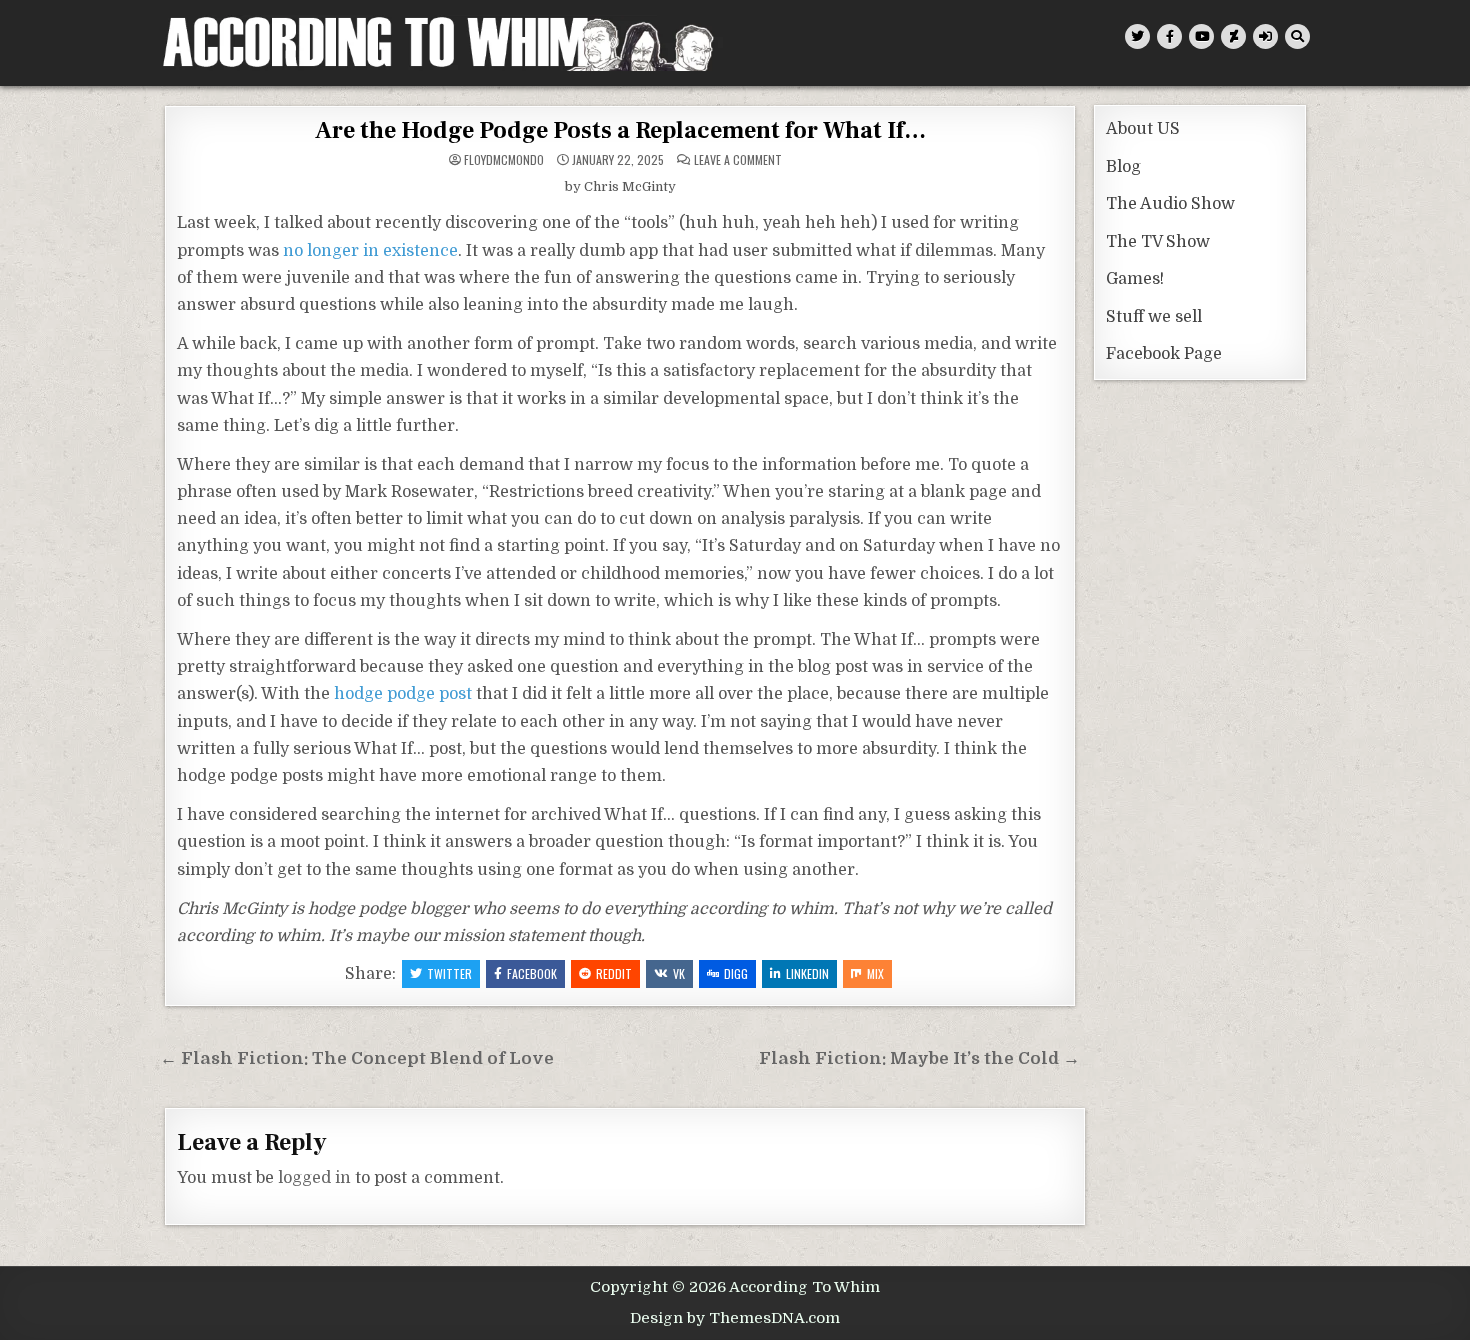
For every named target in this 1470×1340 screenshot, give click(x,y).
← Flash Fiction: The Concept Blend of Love (357, 1058)
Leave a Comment (738, 160)
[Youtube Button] (1201, 36)
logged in (314, 1178)
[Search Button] (1297, 36)
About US (1143, 129)
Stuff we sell (1154, 317)
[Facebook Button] (1169, 36)
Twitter (449, 973)
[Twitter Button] (1137, 36)
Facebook (532, 973)
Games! (1135, 279)
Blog (1123, 167)
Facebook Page (1164, 354)
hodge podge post (403, 694)
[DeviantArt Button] (1233, 36)
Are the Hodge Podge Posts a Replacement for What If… (620, 130)
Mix (875, 973)
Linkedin (807, 973)
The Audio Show (1170, 204)
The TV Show (1158, 242)
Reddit (614, 973)
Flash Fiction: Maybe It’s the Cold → (919, 1058)
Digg (736, 973)
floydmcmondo (504, 160)
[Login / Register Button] (1265, 36)
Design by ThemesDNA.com (735, 1318)
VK (679, 973)
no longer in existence (370, 251)
